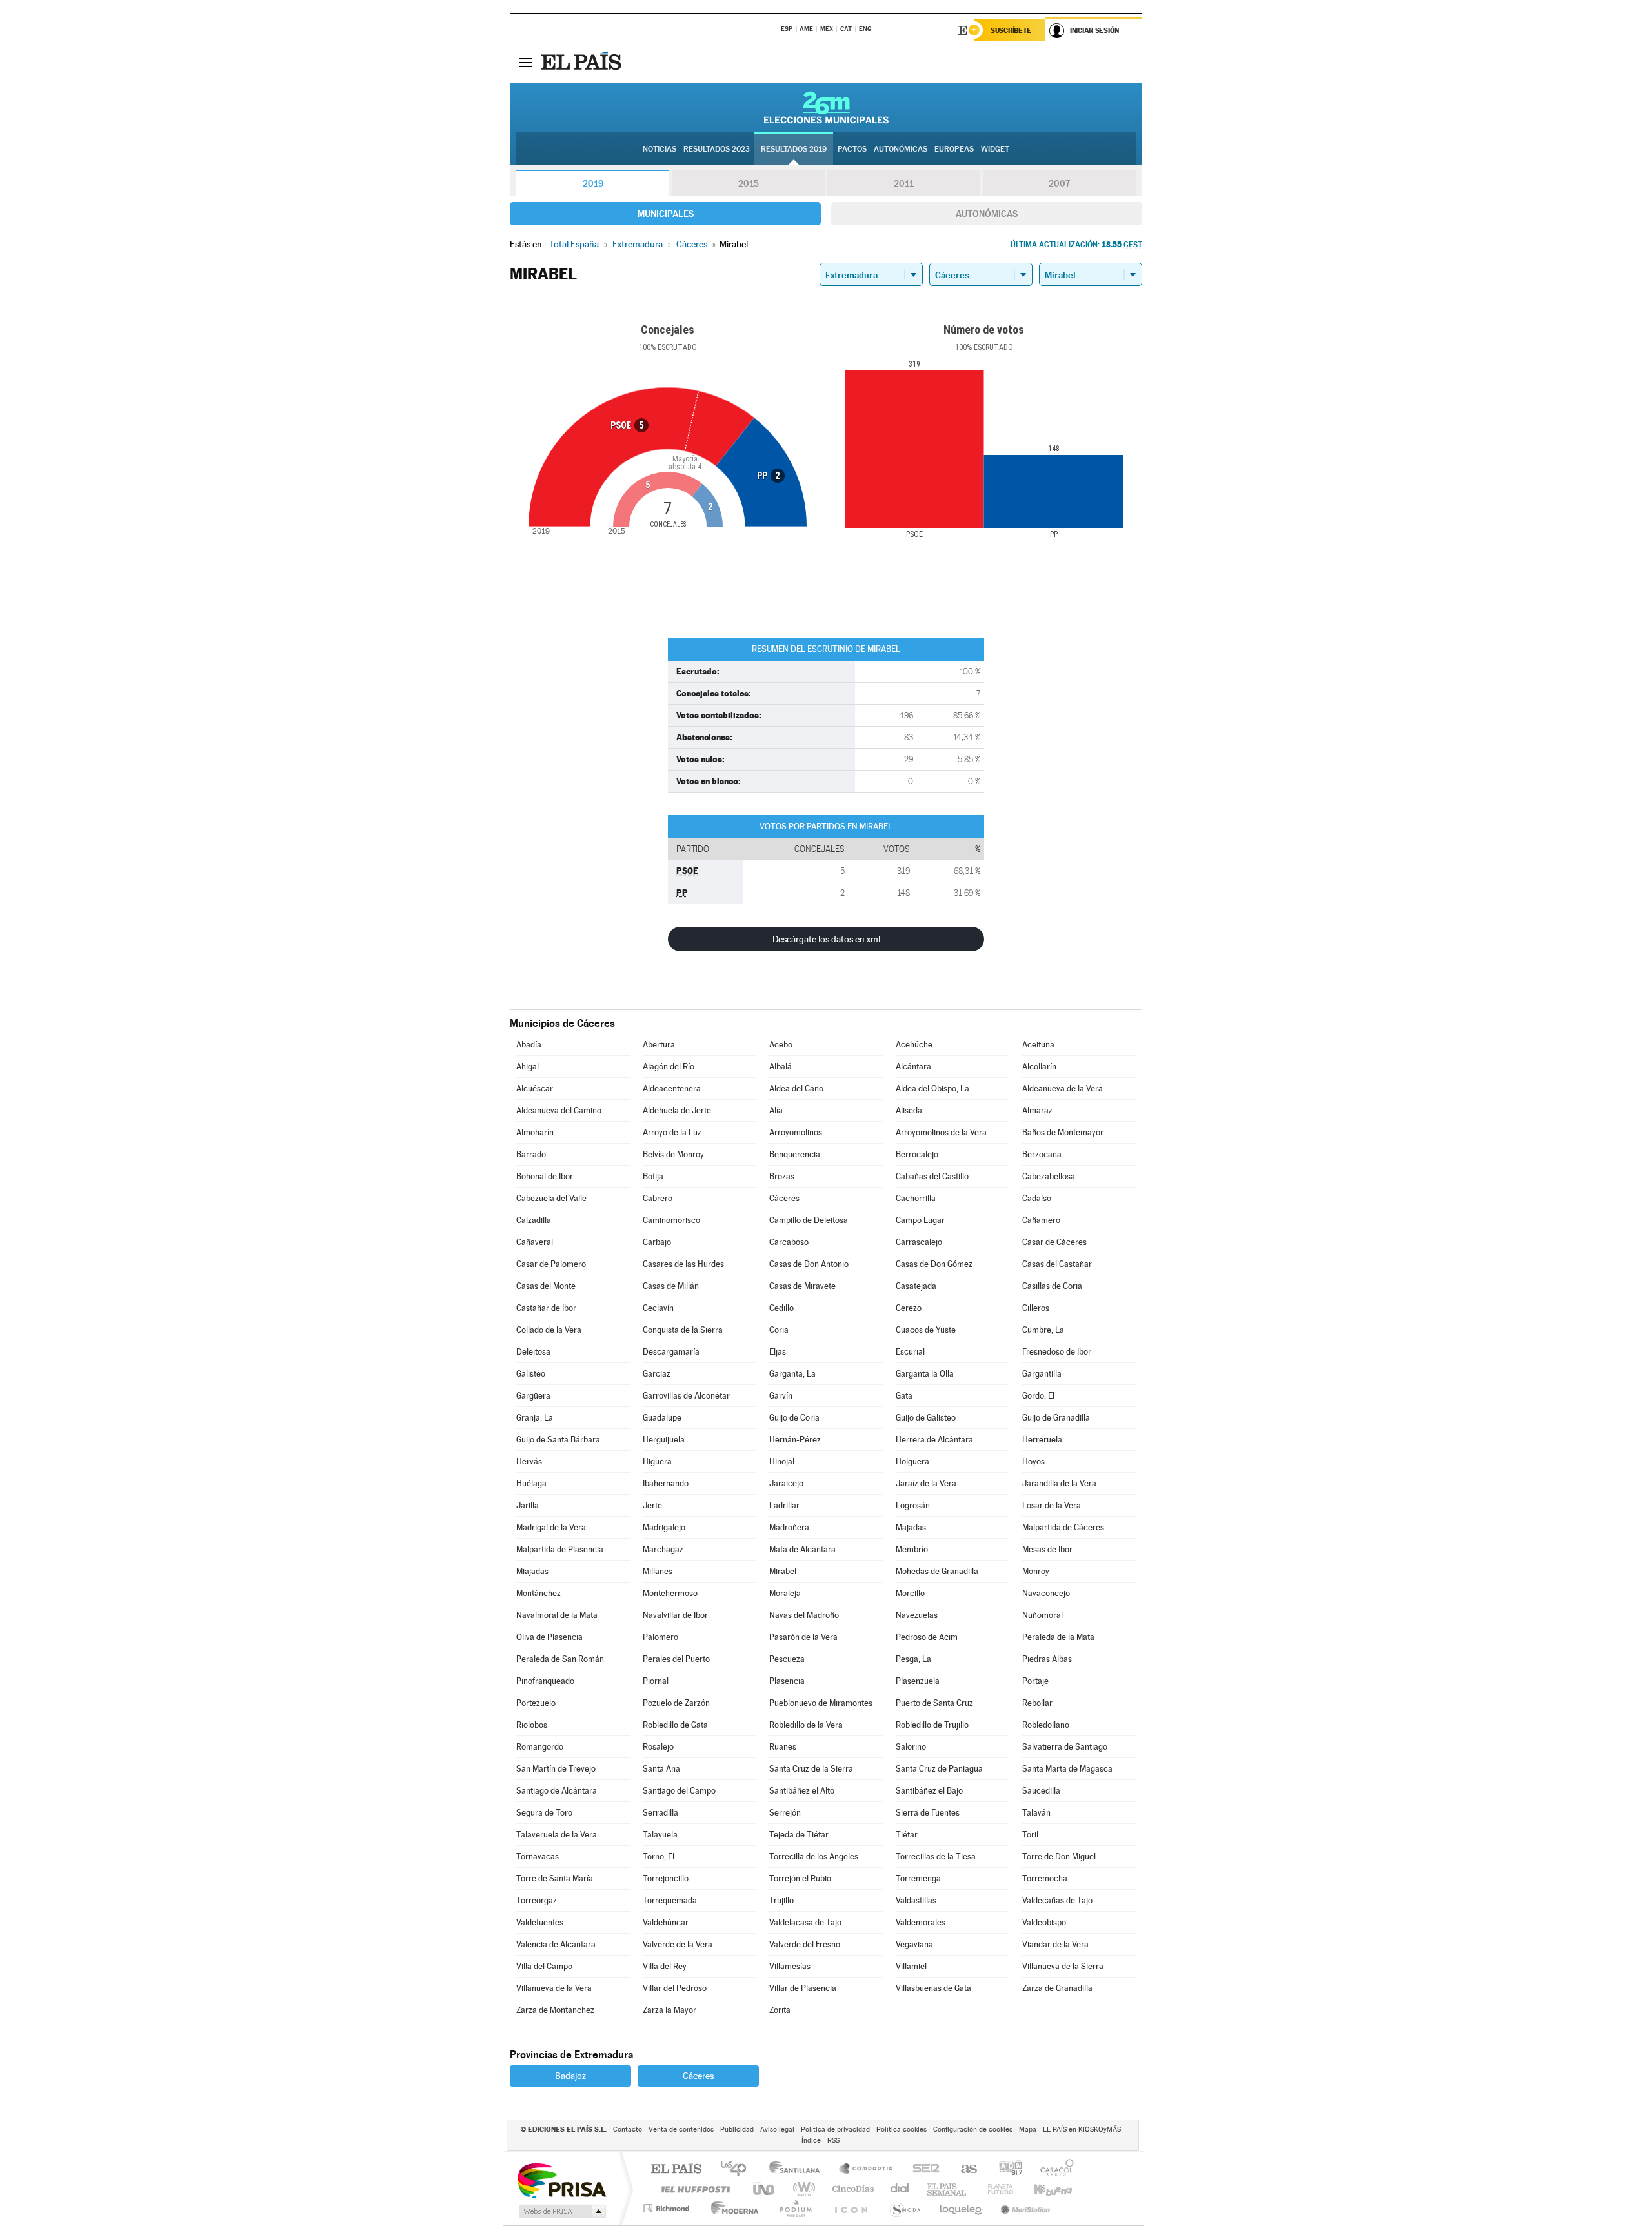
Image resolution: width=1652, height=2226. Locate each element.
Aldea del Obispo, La (932, 1088)
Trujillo (781, 1900)
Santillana (798, 2170)
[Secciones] (525, 62)
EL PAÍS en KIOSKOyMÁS (1082, 2130)
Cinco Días (851, 2189)
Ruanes (783, 1747)
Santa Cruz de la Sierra (811, 1769)
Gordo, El (1038, 1396)
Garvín (781, 1396)
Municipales (666, 214)
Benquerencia (795, 1154)
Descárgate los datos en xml (826, 939)
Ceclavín (658, 1308)
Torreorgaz (537, 1900)
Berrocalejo (917, 1154)
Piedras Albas (1047, 1659)
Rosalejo (658, 1747)
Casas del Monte (546, 1286)
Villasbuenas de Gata (933, 1988)
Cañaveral (535, 1242)
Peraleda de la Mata (1058, 1637)
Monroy (1036, 1571)
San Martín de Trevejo (556, 1769)
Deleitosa (533, 1352)
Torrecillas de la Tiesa (936, 1857)
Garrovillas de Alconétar (686, 1396)
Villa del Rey (665, 1966)
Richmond (668, 2208)
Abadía (529, 1045)
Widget (995, 149)
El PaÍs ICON (851, 2208)
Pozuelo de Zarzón (676, 1703)
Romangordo (540, 1747)
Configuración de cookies (973, 2130)
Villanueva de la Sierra (1063, 1966)
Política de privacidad (835, 2130)
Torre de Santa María (555, 1878)
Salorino (911, 1747)
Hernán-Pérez (795, 1440)
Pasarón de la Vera (803, 1637)
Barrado (531, 1154)
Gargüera (533, 1396)
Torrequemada (670, 1900)
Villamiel (911, 1966)
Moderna (731, 2208)
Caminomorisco (671, 1220)
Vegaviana (914, 1944)
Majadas (911, 1527)
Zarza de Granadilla (1057, 1988)
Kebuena (1042, 2189)
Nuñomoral (1043, 1615)
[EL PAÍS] (583, 62)
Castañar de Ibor (546, 1308)
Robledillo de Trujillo (932, 1725)
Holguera (912, 1462)
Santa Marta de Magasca (1067, 1769)
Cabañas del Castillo (932, 1176)
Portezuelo (536, 1703)
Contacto (628, 2130)
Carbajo (657, 1242)
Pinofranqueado (545, 1681)
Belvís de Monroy (673, 1154)
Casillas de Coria (1052, 1286)
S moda (904, 2208)
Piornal (656, 1681)
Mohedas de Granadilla (937, 1571)
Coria (779, 1330)
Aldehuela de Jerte (677, 1110)
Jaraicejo (786, 1483)
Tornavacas (538, 1857)
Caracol (1053, 2170)
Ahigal (528, 1067)
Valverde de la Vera (678, 1944)
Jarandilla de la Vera (1059, 1483)
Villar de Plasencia (803, 1988)
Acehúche (914, 1045)
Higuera (657, 1462)
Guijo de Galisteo (926, 1418)
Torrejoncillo (666, 1878)
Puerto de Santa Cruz (934, 1703)
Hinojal (782, 1462)
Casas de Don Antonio (809, 1264)
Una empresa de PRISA (561, 2180)
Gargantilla (1042, 1374)
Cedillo (781, 1308)
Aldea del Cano (796, 1088)
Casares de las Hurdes (683, 1264)
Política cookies (902, 2130)
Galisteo (531, 1374)
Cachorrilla (916, 1198)
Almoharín (535, 1132)
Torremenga (918, 1878)
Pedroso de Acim (927, 1637)
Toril (1030, 1835)
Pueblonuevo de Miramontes (821, 1703)
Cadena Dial (900, 2189)
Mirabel (783, 1571)
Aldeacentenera (672, 1088)
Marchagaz (663, 1549)
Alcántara (913, 1067)
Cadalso (1037, 1198)
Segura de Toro (544, 1813)
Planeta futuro (995, 2189)
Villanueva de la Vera (554, 1988)
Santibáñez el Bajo (929, 1791)
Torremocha (1045, 1878)
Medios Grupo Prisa (561, 2211)
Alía (776, 1110)
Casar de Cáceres (1054, 1242)
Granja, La (535, 1418)
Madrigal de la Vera (551, 1527)
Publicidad (737, 2130)
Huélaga (531, 1483)
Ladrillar (784, 1505)
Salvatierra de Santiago (1065, 1747)
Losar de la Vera (1052, 1505)
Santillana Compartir (867, 2170)
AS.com (963, 2170)
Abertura (659, 1045)
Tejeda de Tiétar (799, 1835)
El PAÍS (676, 2170)
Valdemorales (921, 1922)
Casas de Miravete (802, 1286)
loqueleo (962, 2208)
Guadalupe (662, 1418)
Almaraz (1037, 1110)
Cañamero (1041, 1220)
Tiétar (907, 1835)
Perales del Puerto (676, 1659)
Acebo (781, 1045)
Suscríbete (1011, 30)
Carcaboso (789, 1242)
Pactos (852, 149)
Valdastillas (916, 1900)
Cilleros (1036, 1308)
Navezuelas (917, 1615)
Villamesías (790, 1966)
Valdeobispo (1044, 1922)
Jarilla (528, 1505)
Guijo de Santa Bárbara (558, 1440)
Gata (904, 1396)
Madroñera (789, 1527)
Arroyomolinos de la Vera (941, 1132)
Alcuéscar (535, 1088)
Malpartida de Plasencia (560, 1549)
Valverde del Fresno (805, 1944)
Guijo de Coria (794, 1418)
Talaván (1036, 1813)
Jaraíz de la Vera (926, 1483)
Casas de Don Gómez (934, 1264)
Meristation (1023, 2208)
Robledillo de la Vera (806, 1725)
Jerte (652, 1505)
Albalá (781, 1067)
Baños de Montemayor (1063, 1132)
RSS (833, 2140)
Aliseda (909, 1110)
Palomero (660, 1637)
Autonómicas (987, 214)
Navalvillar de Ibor (675, 1615)
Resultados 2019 (794, 149)
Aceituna (1038, 1045)
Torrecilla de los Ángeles (814, 1857)
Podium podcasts (795, 2208)
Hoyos (1033, 1462)
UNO (765, 2189)
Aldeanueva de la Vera (1063, 1088)
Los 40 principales (738, 2170)
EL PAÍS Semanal (948, 2189)
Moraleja (785, 1593)
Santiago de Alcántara (557, 1791)
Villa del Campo (544, 1966)
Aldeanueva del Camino (559, 1110)
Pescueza (787, 1659)
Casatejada (916, 1286)
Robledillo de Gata (675, 1725)
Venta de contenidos (681, 2130)
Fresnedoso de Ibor (1057, 1352)
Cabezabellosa (1049, 1176)
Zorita (780, 2010)
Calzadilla (534, 1220)
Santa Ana (661, 1769)
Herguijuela (664, 1440)
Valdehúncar (666, 1922)
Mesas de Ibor (1047, 1549)
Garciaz (657, 1374)
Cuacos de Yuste (926, 1330)
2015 (749, 183)
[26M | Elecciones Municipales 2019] (826, 107)
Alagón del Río (669, 1067)
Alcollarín (1039, 1067)
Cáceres (784, 1198)
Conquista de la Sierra (683, 1330)
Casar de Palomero (551, 1264)
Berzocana (1042, 1154)
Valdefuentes (540, 1922)
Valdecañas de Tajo (1057, 1900)
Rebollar (1037, 1703)
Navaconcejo (1046, 1593)
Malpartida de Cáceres (1063, 1527)
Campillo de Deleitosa (809, 1220)
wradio (802, 2189)
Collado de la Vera (549, 1330)
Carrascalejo (919, 1242)
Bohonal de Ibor (545, 1176)
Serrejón (785, 1813)
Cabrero (658, 1198)
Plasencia (787, 1681)
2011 (904, 183)
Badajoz (570, 2076)
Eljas (778, 1352)
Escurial (910, 1352)
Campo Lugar (920, 1220)
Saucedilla (1041, 1791)
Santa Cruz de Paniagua (939, 1769)
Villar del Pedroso (675, 1988)
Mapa (1028, 2130)
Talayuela (660, 1835)
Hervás (529, 1462)
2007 (1059, 183)
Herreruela (1042, 1440)
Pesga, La (913, 1659)
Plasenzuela (918, 1681)
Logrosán (913, 1505)
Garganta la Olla (925, 1374)
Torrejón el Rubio (800, 1878)
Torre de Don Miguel (1059, 1857)
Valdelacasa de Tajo (805, 1922)
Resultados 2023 (717, 149)
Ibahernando (666, 1483)
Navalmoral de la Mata (557, 1615)
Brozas (782, 1176)
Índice (811, 2140)
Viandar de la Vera (1055, 1944)
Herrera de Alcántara (934, 1440)
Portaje (1035, 1681)
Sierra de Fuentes (928, 1813)
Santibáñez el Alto (802, 1791)
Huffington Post (693, 2189)
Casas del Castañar (1057, 1264)
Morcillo (910, 1593)
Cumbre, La (1043, 1330)
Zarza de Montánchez (555, 2010)
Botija (653, 1176)
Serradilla (660, 1813)
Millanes (658, 1571)
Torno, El (659, 1857)
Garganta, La (792, 1374)
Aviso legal (777, 2130)
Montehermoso (670, 1593)
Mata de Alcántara (802, 1549)
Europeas (954, 149)
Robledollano (1046, 1725)
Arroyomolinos (796, 1132)
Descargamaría (671, 1352)
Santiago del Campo (679, 1791)
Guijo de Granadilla (1056, 1418)
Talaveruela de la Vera (557, 1835)
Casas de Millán (671, 1286)
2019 (593, 183)
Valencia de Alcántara (556, 1944)
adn (1006, 2170)
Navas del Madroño (804, 1615)
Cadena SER (922, 2170)
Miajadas (532, 1571)
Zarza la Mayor (670, 2010)
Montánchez (539, 1593)
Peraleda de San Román (560, 1659)
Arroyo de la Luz (672, 1132)
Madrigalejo (664, 1527)
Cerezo (909, 1308)
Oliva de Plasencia (549, 1637)
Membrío (912, 1549)
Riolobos (532, 1725)
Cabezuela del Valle (551, 1198)
